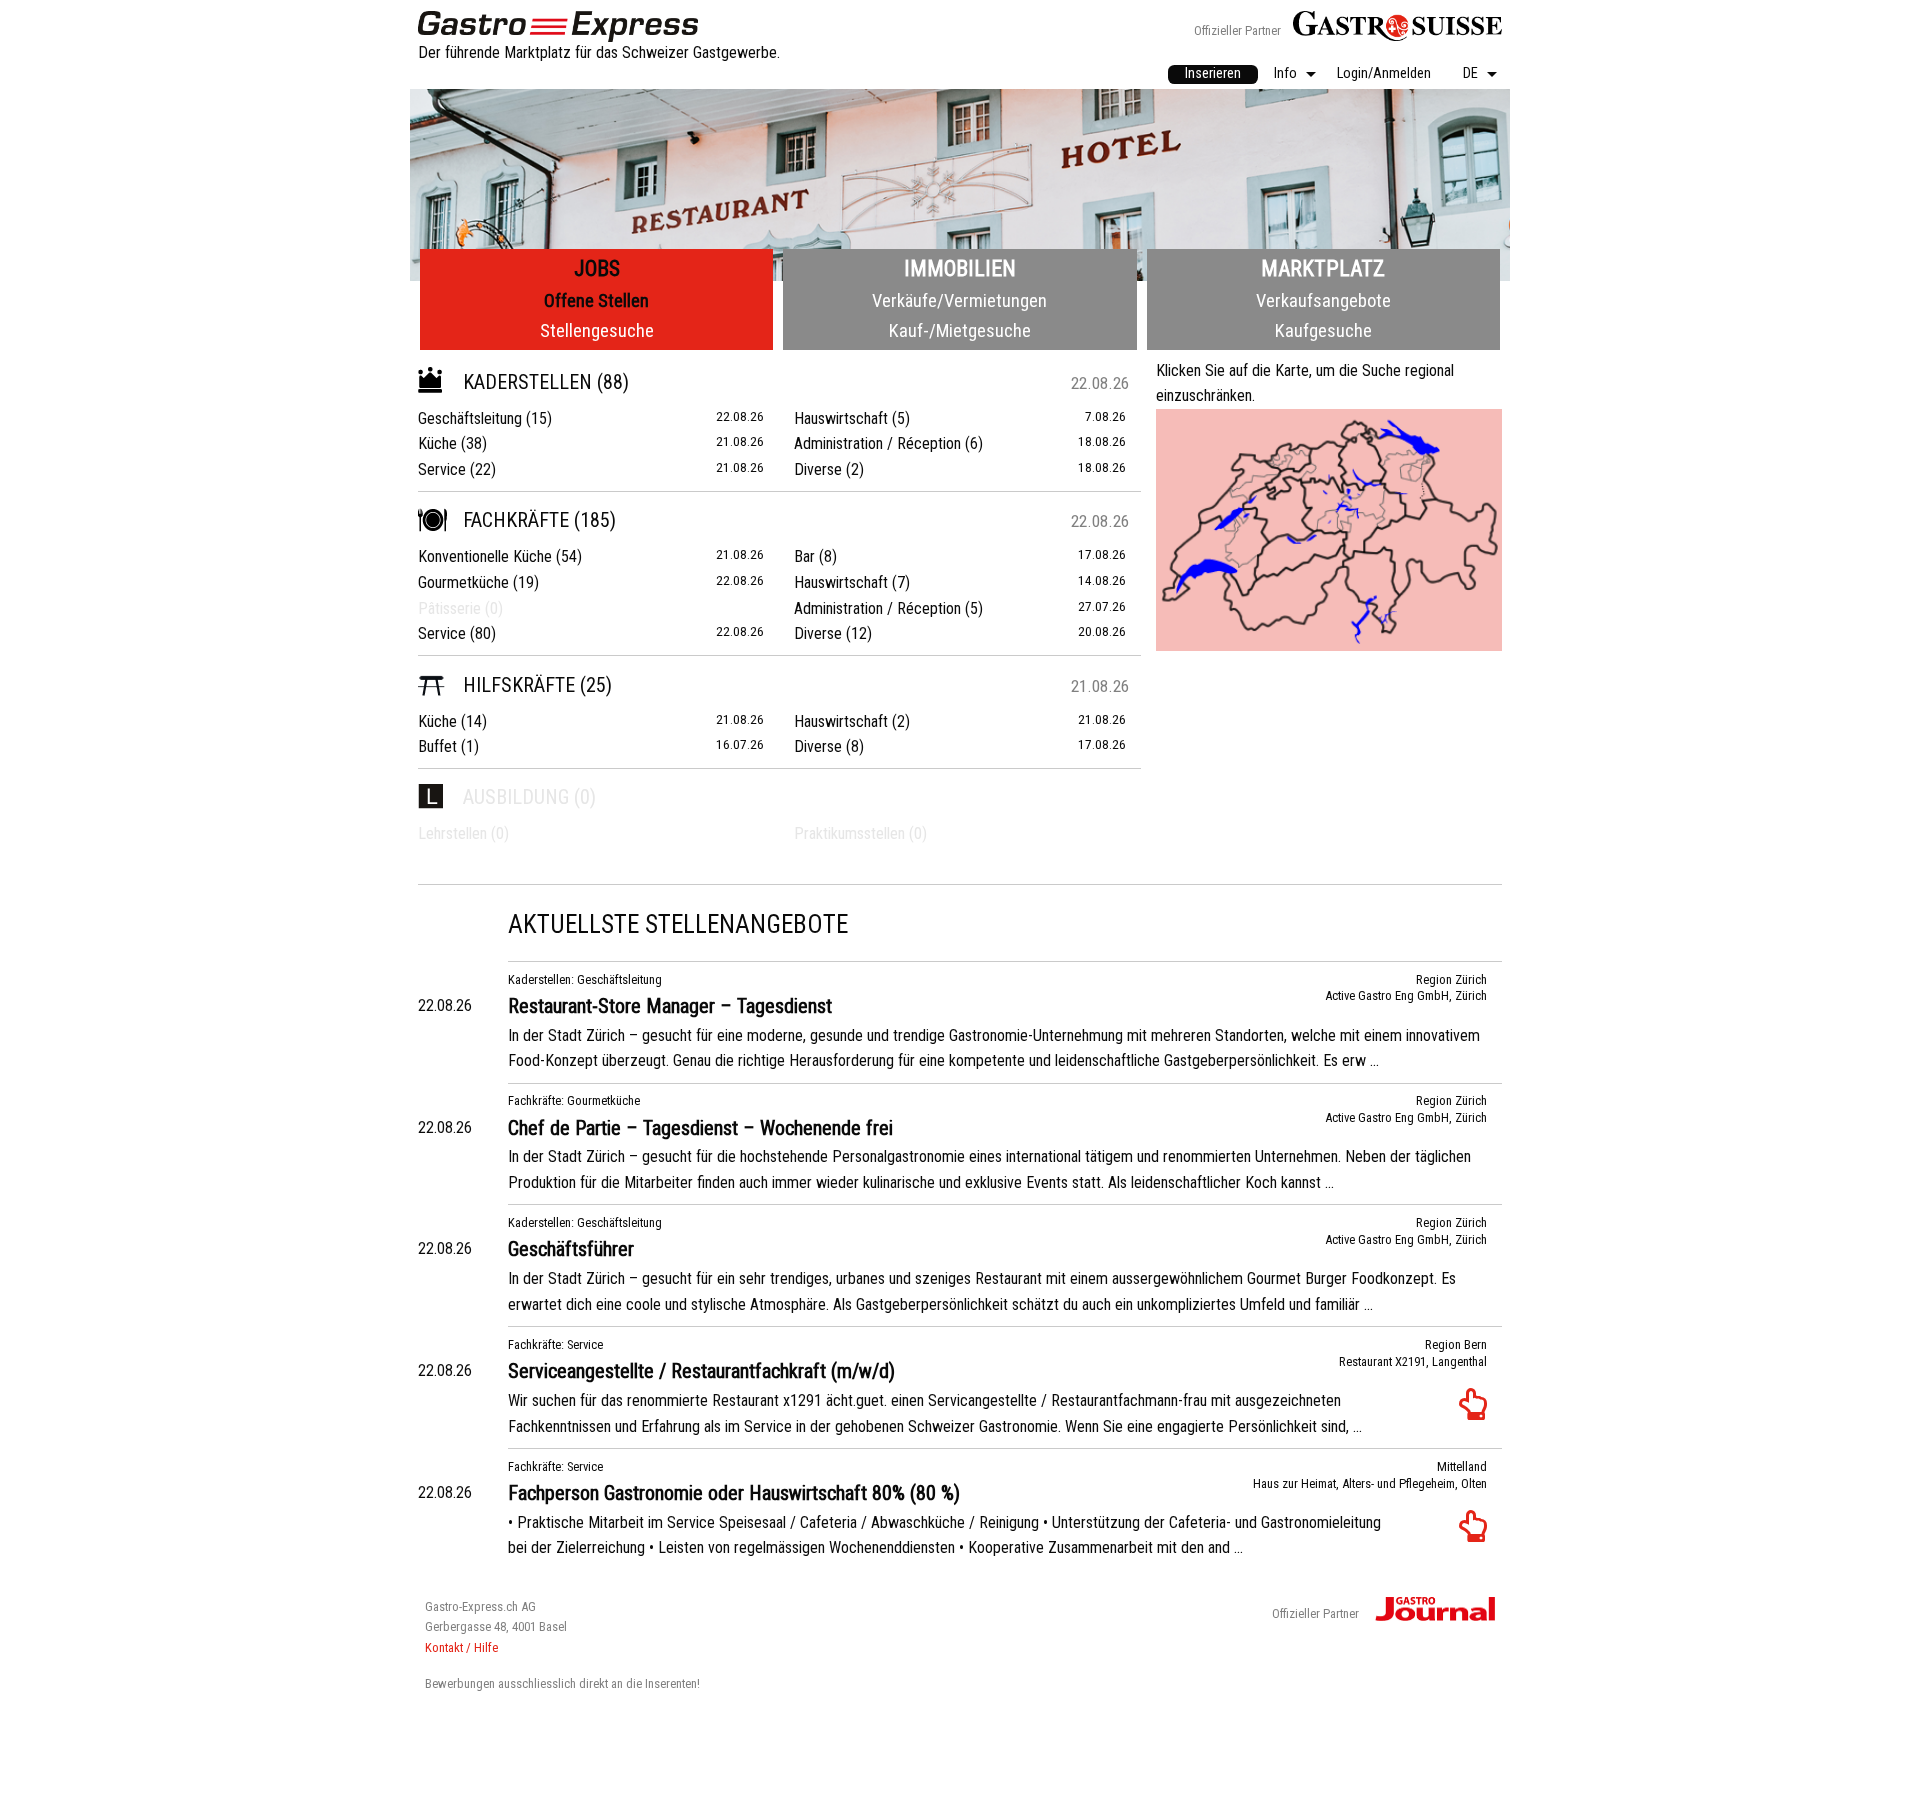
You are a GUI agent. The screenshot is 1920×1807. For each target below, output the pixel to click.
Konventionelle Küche (485, 556)
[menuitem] (1213, 75)
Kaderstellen (527, 382)
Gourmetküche (463, 582)
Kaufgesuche (1323, 330)
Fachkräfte (516, 520)
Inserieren (1213, 73)
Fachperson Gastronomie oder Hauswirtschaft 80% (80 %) (734, 1493)
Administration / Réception (877, 443)
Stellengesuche (597, 330)
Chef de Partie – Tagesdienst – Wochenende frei (700, 1128)
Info (1285, 74)
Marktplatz (1323, 268)
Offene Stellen (596, 300)
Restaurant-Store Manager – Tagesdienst (670, 1006)
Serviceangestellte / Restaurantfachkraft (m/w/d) (701, 1371)
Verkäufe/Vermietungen (959, 300)
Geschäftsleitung (470, 418)
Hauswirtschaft (841, 418)
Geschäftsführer (571, 1249)
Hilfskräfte (519, 685)
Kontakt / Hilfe (461, 1647)
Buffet (437, 746)
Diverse (818, 469)
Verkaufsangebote (1323, 300)
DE (1470, 74)
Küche (437, 443)
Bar (804, 556)
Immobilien (960, 268)
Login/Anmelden (1384, 74)
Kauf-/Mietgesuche (960, 330)
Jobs (597, 268)
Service (442, 469)
